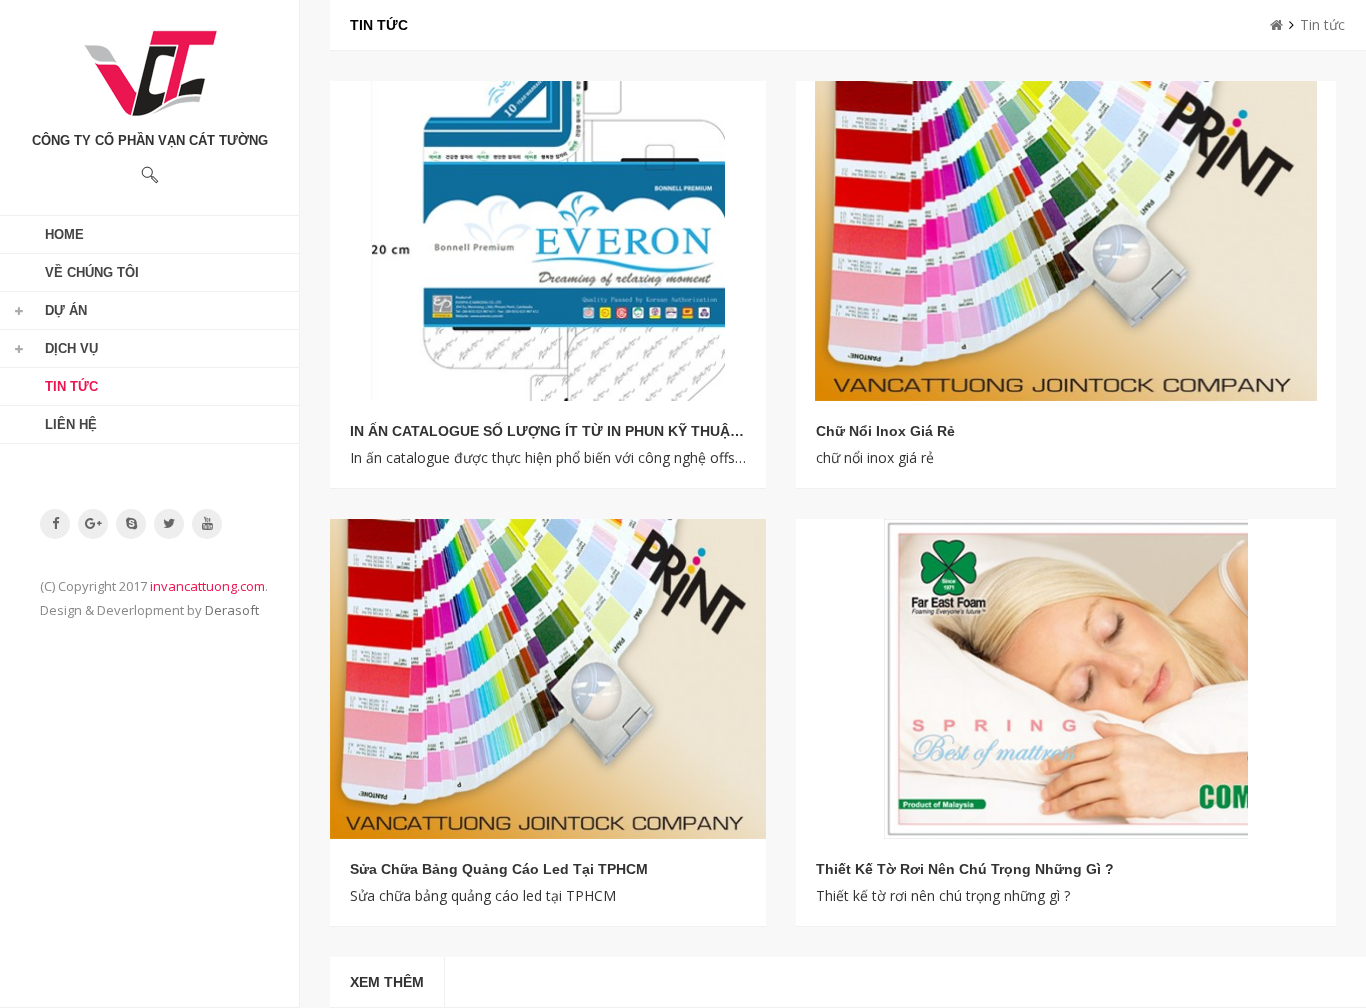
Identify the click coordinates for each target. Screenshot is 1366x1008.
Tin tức (71, 386)
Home (64, 234)
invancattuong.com (207, 586)
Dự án (66, 310)
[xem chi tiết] (548, 241)
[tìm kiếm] (150, 175)
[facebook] (55, 523)
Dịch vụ (71, 348)
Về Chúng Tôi (92, 272)
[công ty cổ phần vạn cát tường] (149, 73)
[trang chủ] (1276, 24)
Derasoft (232, 610)
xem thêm (387, 982)
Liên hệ (71, 424)
